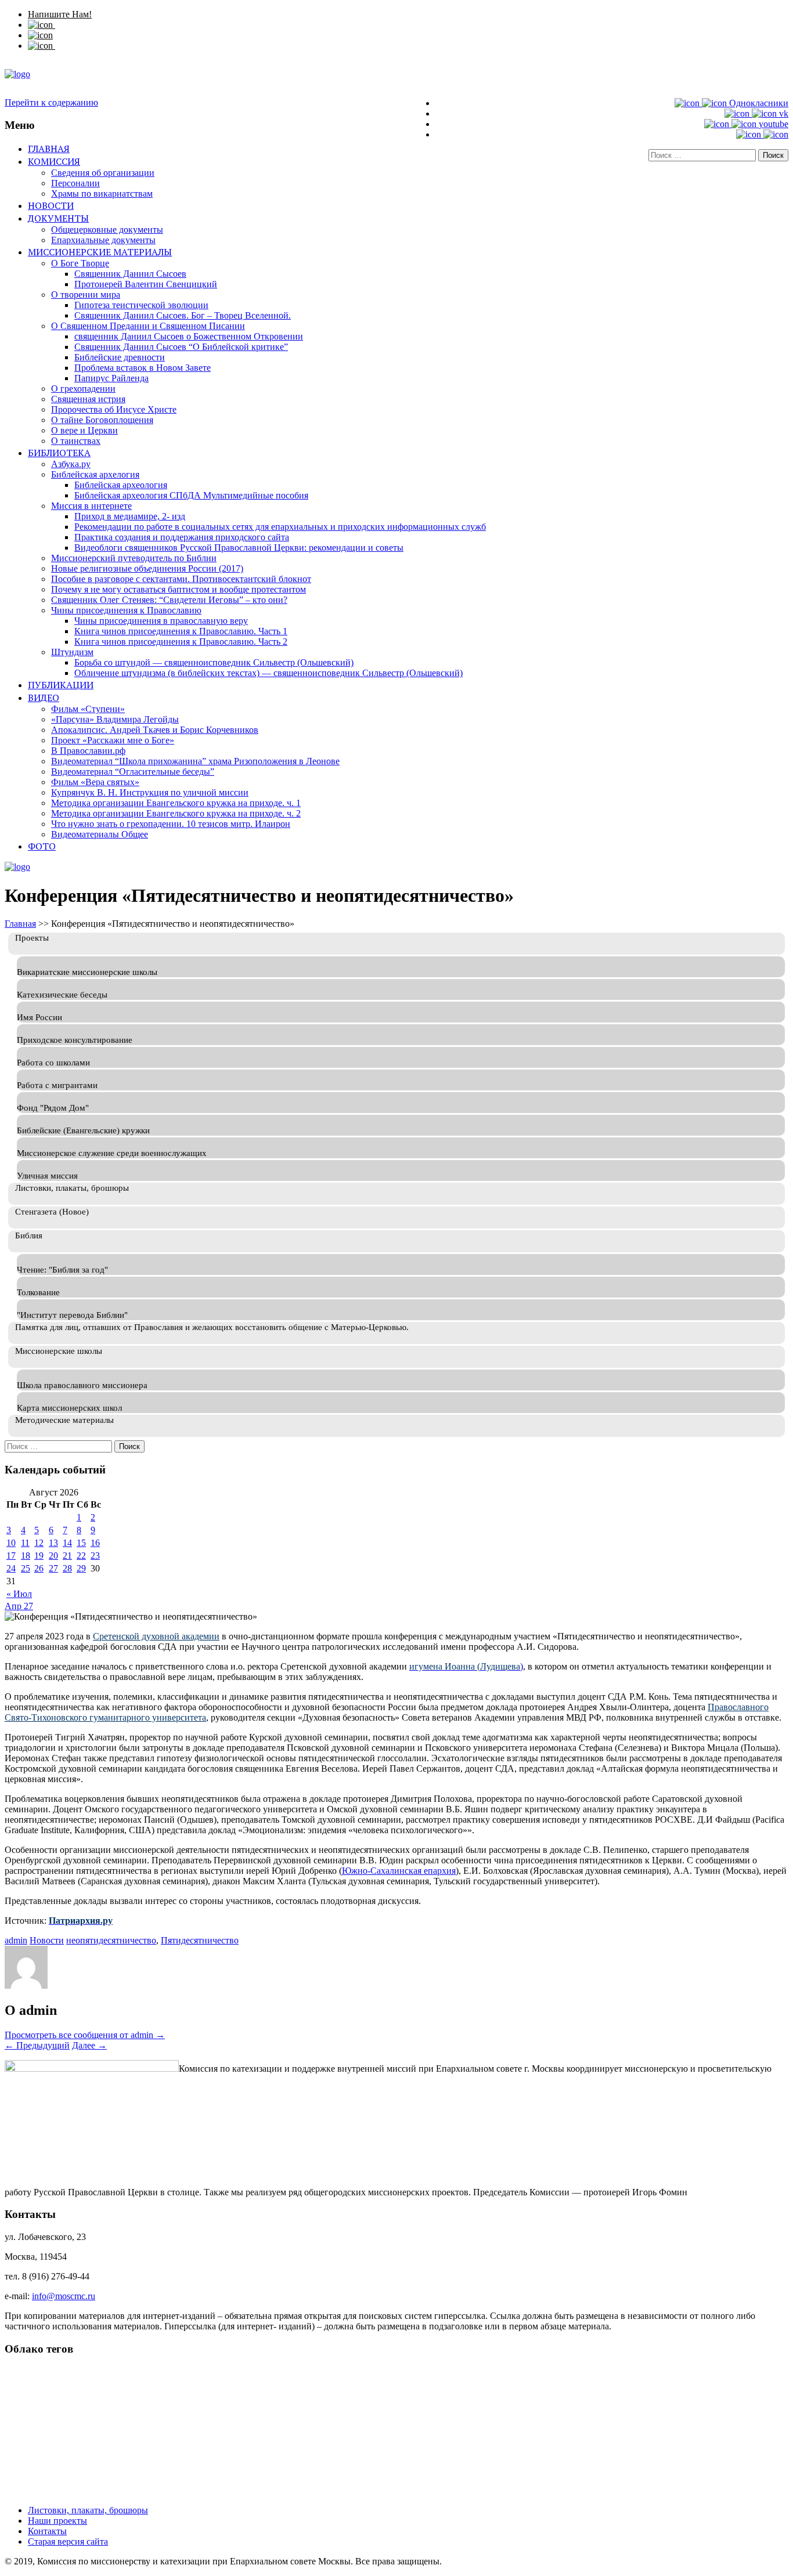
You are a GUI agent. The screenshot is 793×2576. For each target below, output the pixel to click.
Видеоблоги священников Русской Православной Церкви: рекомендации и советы (239, 548)
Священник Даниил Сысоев (130, 274)
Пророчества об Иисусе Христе (114, 409)
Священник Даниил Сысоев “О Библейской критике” (181, 347)
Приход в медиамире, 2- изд (130, 516)
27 (53, 1568)
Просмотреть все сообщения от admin (85, 2035)
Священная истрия (88, 399)
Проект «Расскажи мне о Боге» (113, 740)
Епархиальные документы (103, 240)
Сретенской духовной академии (156, 1636)
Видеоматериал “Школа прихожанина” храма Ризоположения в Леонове (195, 761)
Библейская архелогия (95, 474)
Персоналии (75, 183)
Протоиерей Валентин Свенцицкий (146, 284)
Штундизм (72, 652)
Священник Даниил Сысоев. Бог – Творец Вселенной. (183, 315)
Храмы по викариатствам (102, 194)
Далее (89, 2045)
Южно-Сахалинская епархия (399, 1871)
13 (53, 1543)
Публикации (61, 685)
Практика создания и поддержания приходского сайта (182, 537)
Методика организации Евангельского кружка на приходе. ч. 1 (176, 803)
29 (81, 1568)
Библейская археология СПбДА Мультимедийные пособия (191, 495)
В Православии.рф (88, 751)
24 (11, 1568)
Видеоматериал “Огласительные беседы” (133, 772)
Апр (14, 1606)
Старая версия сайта (68, 2541)
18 (26, 1556)
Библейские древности (120, 357)
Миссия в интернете (91, 506)
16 (95, 1543)
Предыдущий (37, 2045)
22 (81, 1556)
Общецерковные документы (107, 230)
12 (39, 1543)
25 (26, 1568)
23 (95, 1556)
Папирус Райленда (111, 378)
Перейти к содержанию (51, 102)
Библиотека (59, 453)
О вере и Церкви (84, 430)
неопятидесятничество (111, 1940)
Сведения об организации (103, 173)
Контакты (47, 2531)
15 (81, 1543)
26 (39, 1568)
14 (67, 1543)
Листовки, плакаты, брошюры (88, 2510)
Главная (49, 149)
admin (16, 1940)
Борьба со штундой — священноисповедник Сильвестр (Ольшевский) (214, 662)
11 (25, 1543)
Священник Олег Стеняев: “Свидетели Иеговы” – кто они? (169, 600)
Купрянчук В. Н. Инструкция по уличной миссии (150, 792)
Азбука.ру (71, 464)
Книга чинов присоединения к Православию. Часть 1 (181, 631)
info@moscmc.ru (64, 2296)
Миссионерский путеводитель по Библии (134, 558)
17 (11, 1556)
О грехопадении (83, 389)
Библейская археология (121, 485)
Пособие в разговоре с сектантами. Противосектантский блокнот (181, 579)
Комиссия (54, 161)
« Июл (19, 1594)
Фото (42, 846)
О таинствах (76, 441)
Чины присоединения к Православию (126, 610)
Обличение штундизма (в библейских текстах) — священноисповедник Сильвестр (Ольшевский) (268, 673)
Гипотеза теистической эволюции (141, 305)
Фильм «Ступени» (88, 709)
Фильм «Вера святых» (95, 782)
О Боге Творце (80, 263)
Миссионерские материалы (100, 252)
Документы (58, 218)
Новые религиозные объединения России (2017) (147, 568)
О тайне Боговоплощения (102, 420)
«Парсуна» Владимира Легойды (115, 719)
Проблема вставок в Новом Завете (143, 368)
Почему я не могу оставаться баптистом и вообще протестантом (179, 589)
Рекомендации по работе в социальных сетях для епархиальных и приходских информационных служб (280, 527)
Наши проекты (57, 2521)
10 (11, 1543)
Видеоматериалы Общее (100, 834)
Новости (51, 205)
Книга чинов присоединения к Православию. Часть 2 (181, 642)
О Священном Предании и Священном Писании (148, 326)
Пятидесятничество (200, 1940)
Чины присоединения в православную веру (161, 621)
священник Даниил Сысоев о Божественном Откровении (189, 336)
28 (67, 1568)
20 (53, 1556)
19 (39, 1556)
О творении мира (86, 295)
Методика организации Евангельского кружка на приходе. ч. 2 (176, 813)
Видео (44, 698)
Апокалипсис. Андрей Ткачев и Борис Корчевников (155, 730)
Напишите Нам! (60, 14)
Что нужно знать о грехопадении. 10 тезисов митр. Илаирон (171, 824)
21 (67, 1556)
